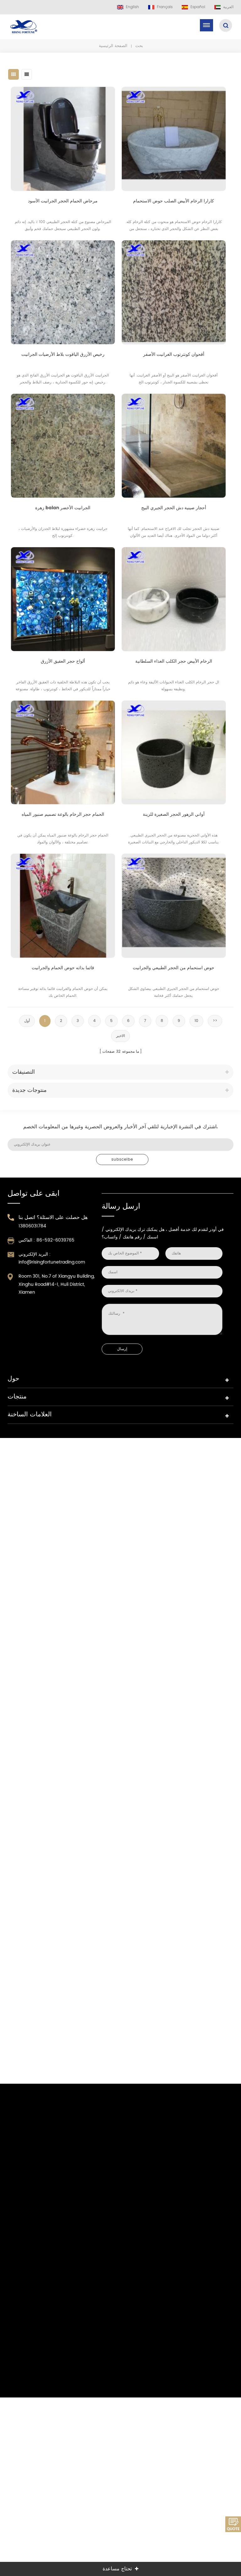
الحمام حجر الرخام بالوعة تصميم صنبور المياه (63, 814)
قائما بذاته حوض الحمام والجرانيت (63, 968)
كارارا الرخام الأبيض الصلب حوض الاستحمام (174, 201)
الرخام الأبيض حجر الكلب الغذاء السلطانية (174, 661)
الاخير (120, 1036)
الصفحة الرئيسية (113, 46)
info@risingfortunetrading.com (52, 1262)
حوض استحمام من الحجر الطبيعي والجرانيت (174, 968)
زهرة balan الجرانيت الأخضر (63, 508)
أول (27, 1021)
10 (196, 1021)
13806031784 (32, 1226)
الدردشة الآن (233, 2524)
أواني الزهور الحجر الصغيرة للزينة (174, 814)
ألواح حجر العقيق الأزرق (63, 661)
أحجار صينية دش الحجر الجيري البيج (174, 508)
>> (215, 1021)
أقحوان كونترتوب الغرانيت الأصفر (174, 354)
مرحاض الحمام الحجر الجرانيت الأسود (63, 201)
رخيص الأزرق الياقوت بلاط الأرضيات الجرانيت (63, 354)
